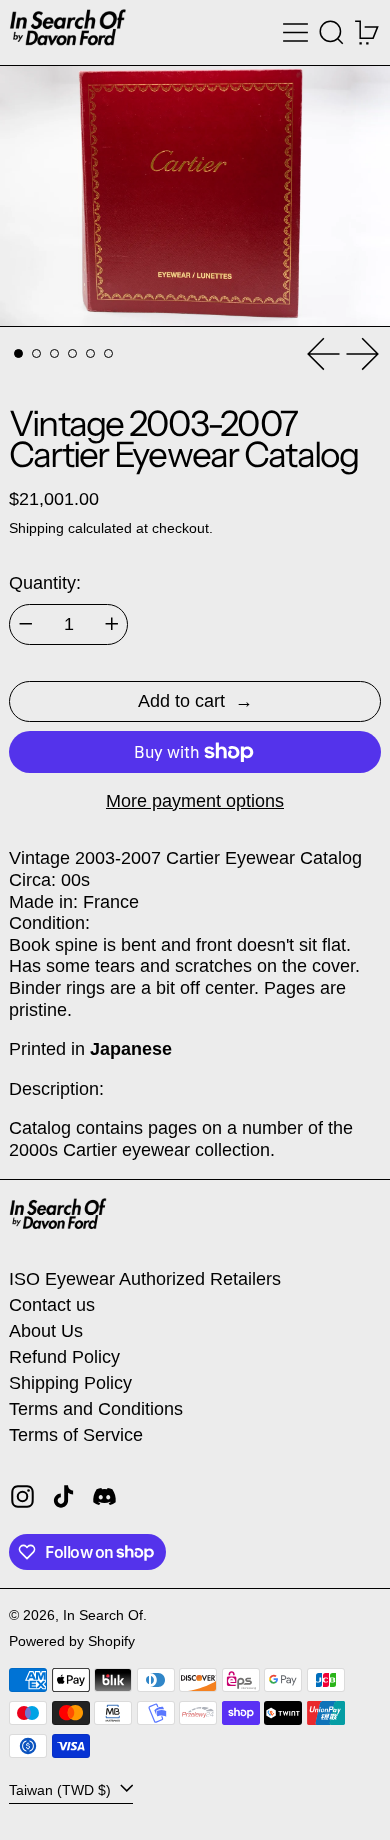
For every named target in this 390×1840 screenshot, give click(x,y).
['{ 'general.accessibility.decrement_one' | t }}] (26, 624)
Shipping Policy (70, 1383)
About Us (46, 1331)
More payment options (195, 801)
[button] (331, 32)
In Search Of (103, 1615)
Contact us (52, 1305)
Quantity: (45, 583)
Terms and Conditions (96, 1409)
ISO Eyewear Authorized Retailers (145, 1279)
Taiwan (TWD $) (62, 1789)
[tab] (18, 353)
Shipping (36, 528)
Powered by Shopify (72, 1641)
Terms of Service (76, 1435)
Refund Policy (64, 1357)
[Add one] (112, 624)
